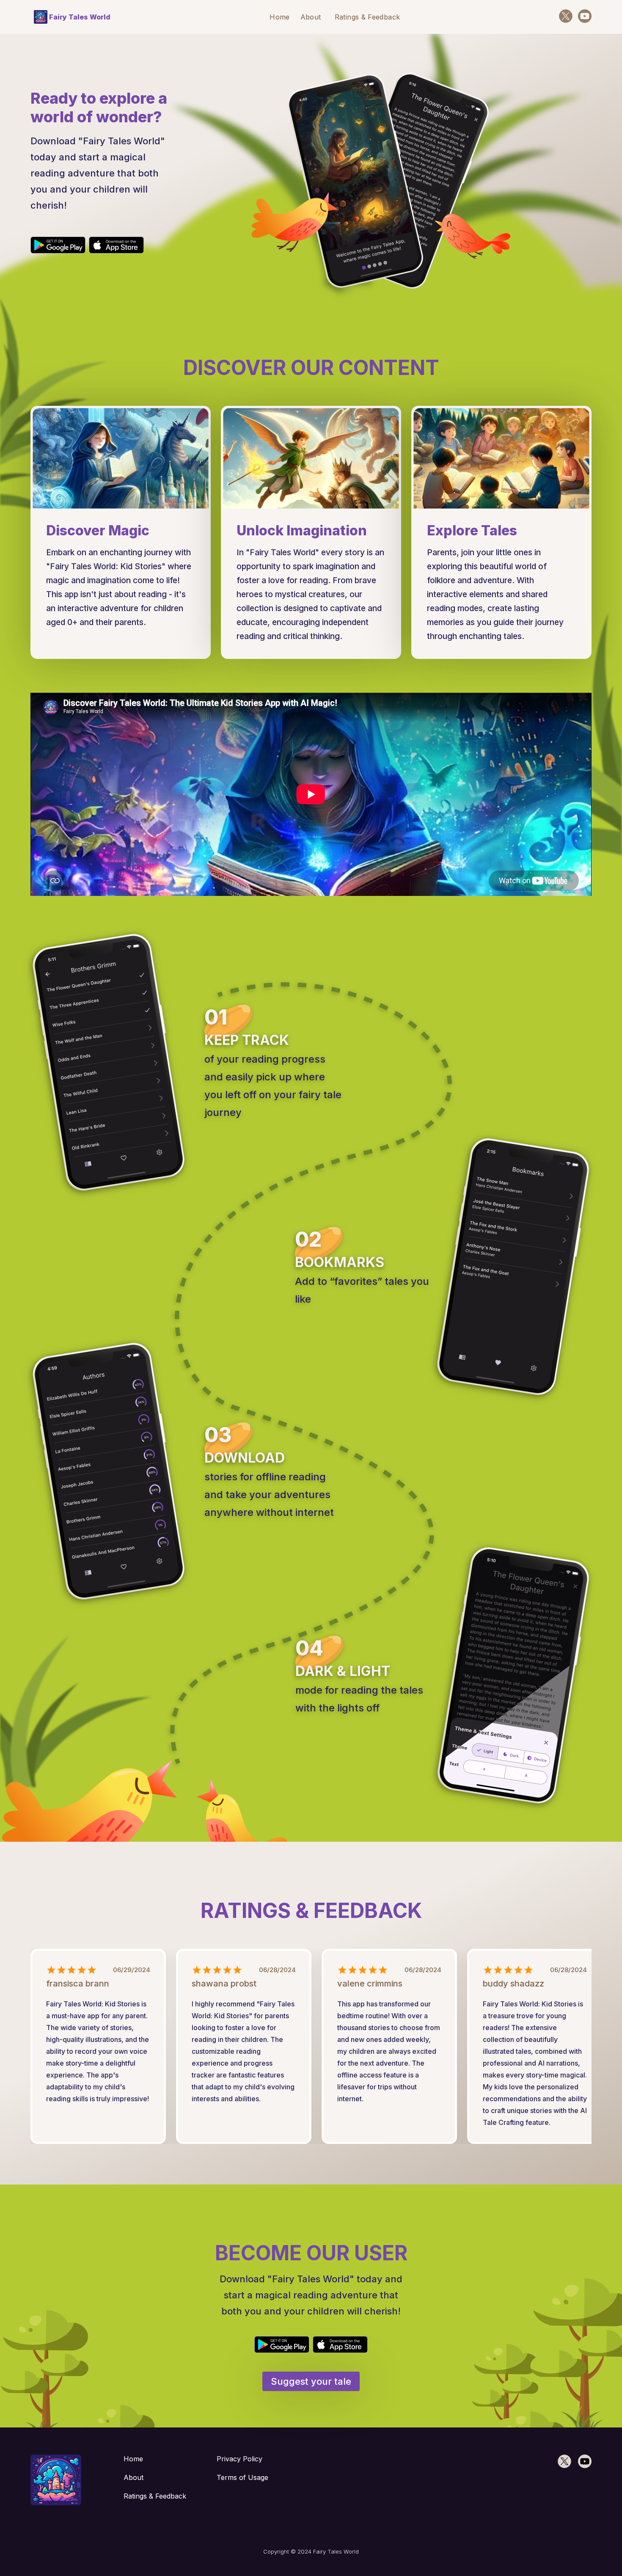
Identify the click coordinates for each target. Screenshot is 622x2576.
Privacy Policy (239, 2459)
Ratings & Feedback (367, 17)
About (311, 17)
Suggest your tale (311, 2381)
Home (279, 17)
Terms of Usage (242, 2477)
